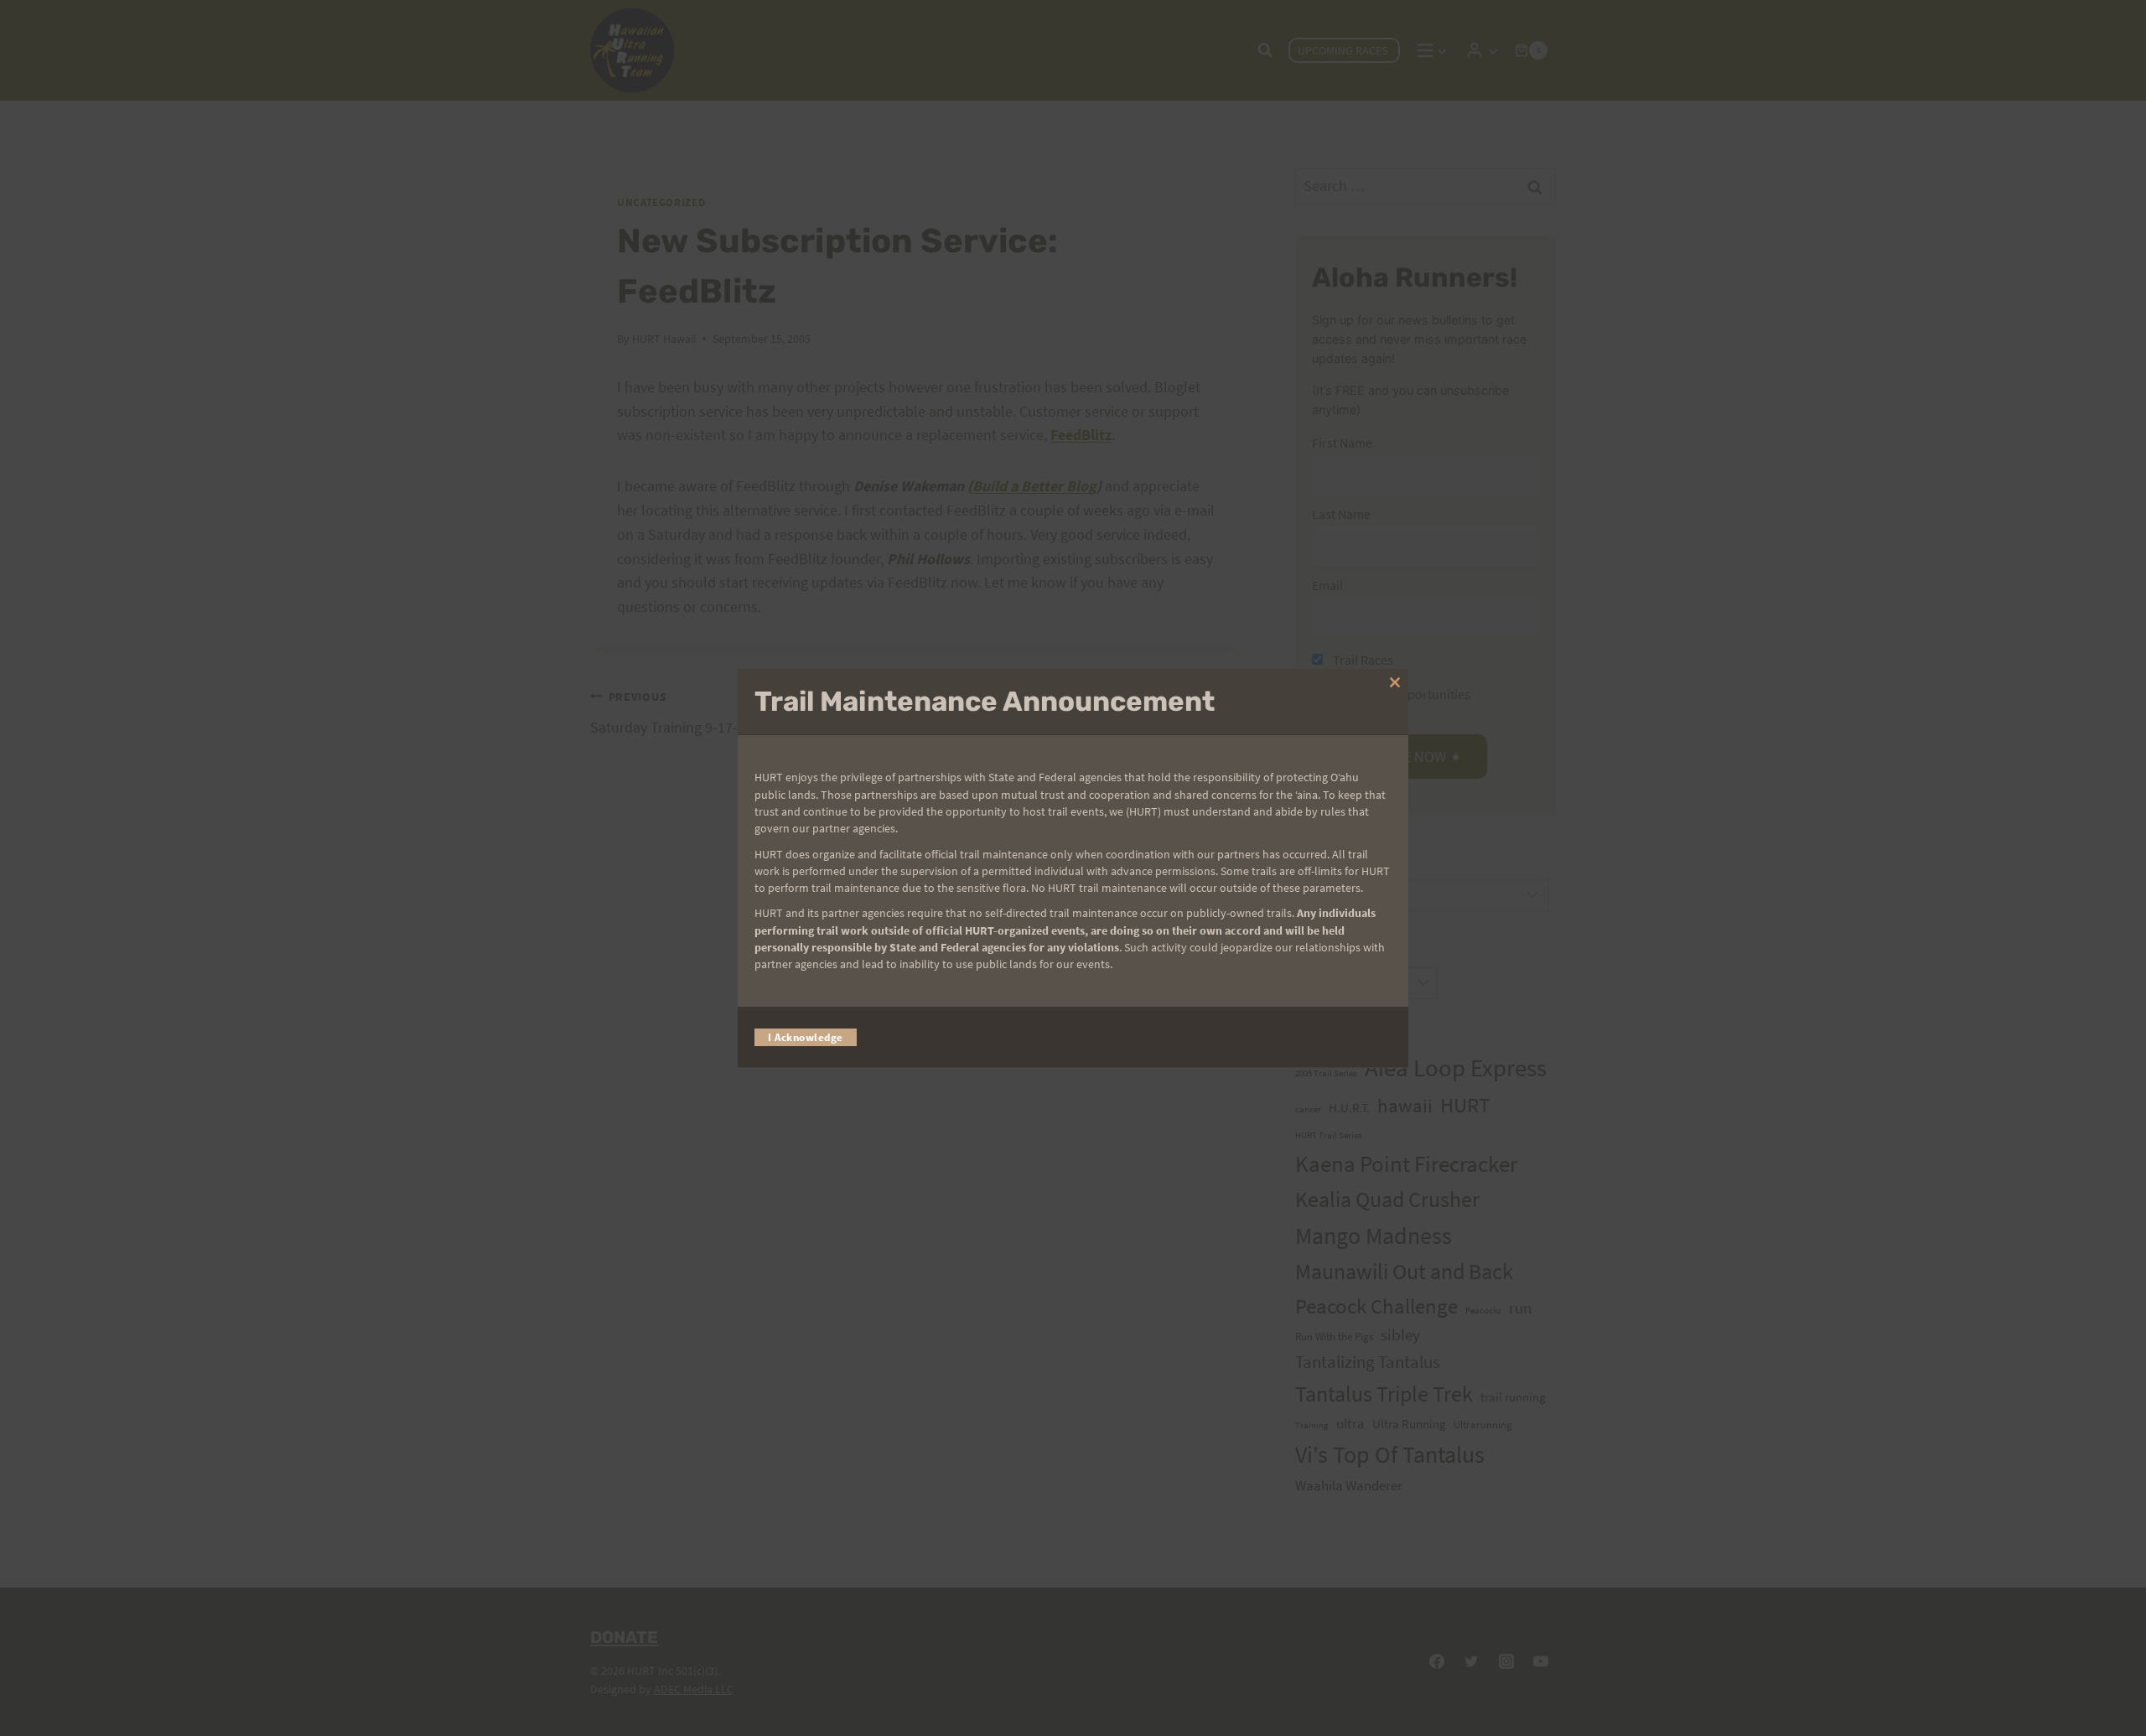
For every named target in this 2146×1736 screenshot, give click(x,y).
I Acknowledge (806, 1036)
